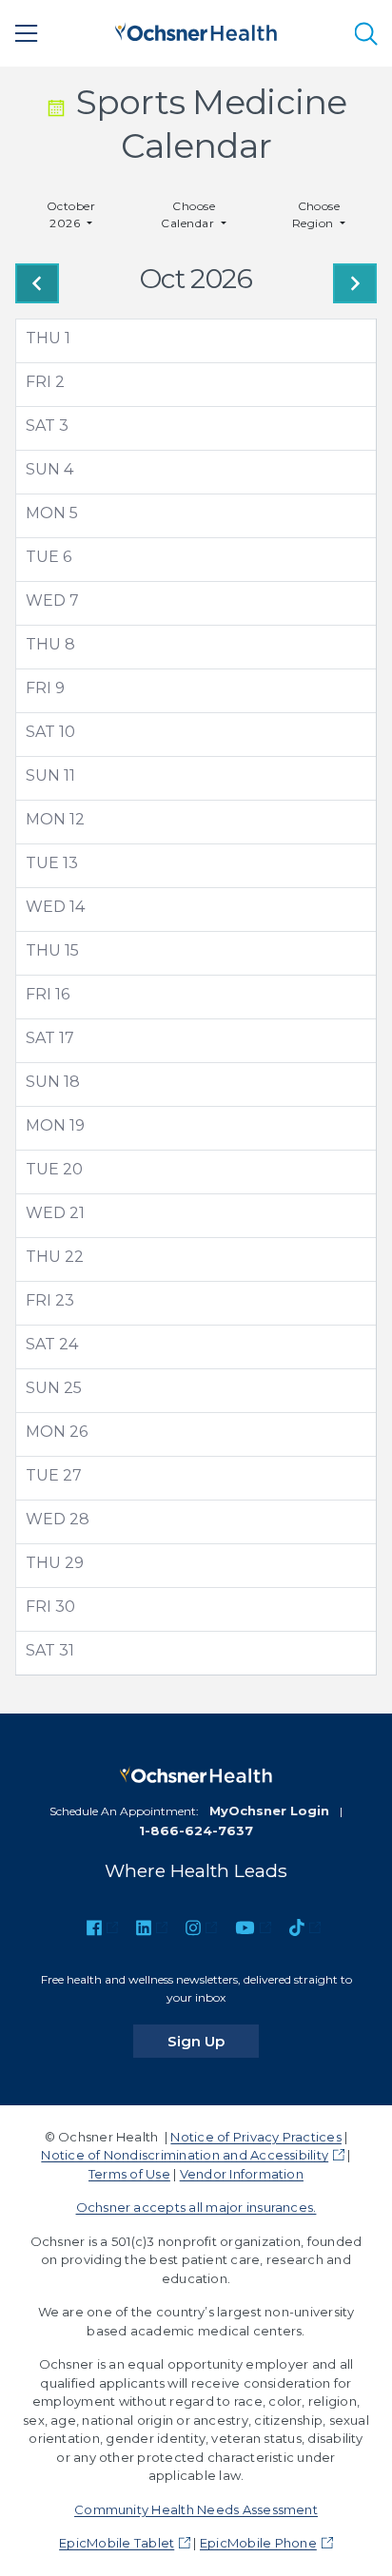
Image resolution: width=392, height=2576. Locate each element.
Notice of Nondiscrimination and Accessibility (185, 2155)
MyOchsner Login (269, 1811)
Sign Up (213, 2041)
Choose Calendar (189, 214)
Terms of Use (129, 2174)
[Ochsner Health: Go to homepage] (196, 30)
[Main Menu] (27, 33)
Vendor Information (242, 2174)
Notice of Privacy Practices (255, 2137)
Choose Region (316, 214)
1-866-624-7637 (196, 1830)
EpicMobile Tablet (117, 2543)
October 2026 (71, 214)
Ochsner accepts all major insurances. (196, 2207)
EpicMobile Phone (258, 2543)
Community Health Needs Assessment (196, 2509)
